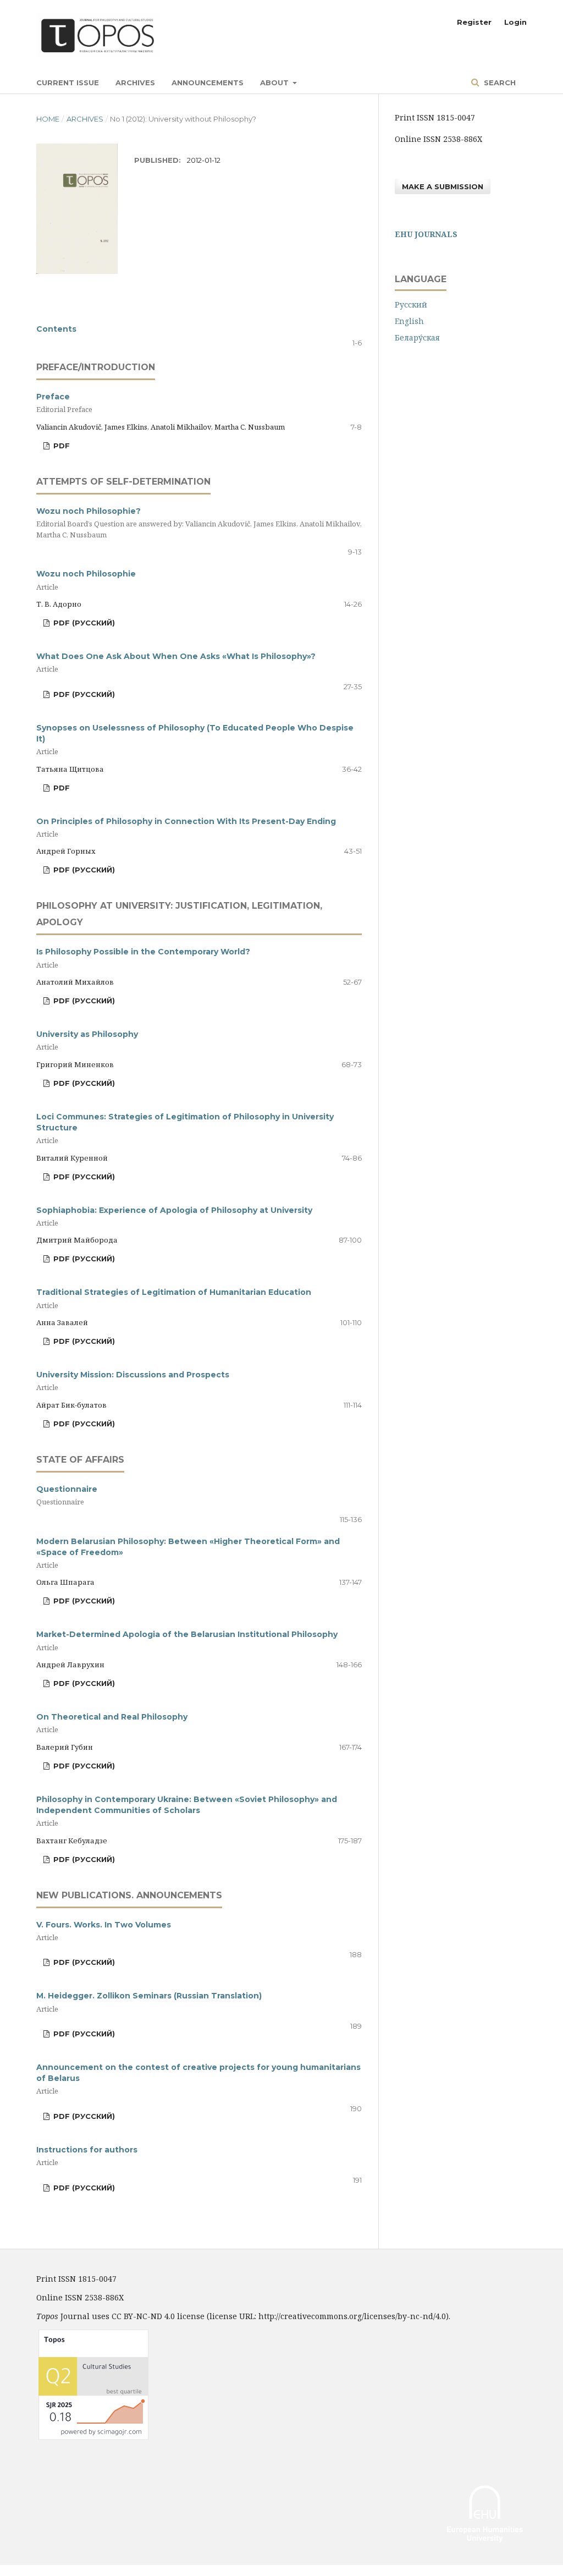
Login (515, 22)
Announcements (208, 83)
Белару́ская (417, 337)
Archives (135, 83)
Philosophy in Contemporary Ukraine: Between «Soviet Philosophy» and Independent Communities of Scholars (187, 1811)
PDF (60, 446)
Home (48, 119)
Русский (411, 304)
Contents (56, 329)
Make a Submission (443, 186)
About (275, 83)
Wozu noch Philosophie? (199, 523)
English (409, 321)
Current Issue (68, 83)
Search (499, 83)
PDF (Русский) (83, 623)
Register (474, 22)
